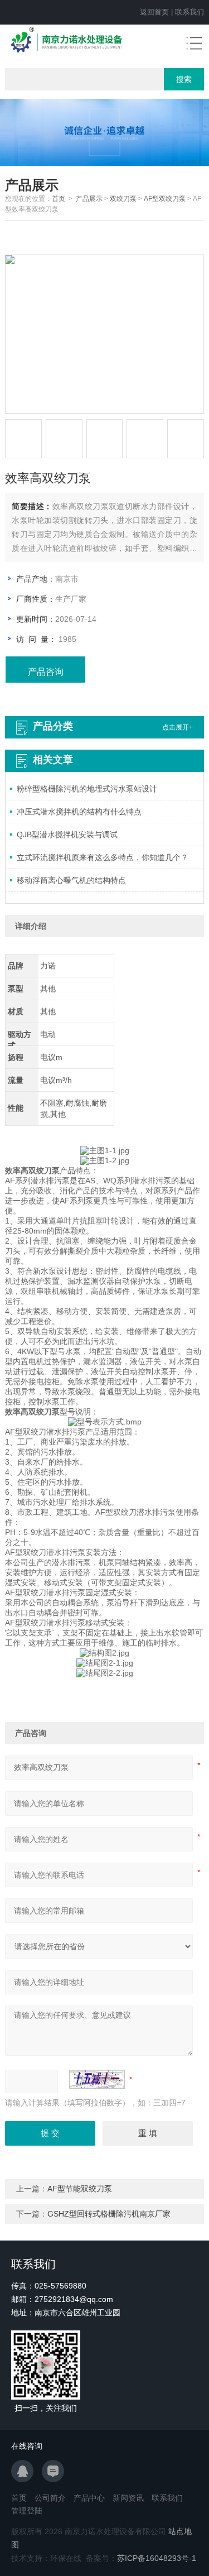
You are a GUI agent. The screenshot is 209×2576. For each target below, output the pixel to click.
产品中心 (89, 2498)
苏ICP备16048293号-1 (157, 2558)
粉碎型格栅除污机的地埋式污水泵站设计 (87, 789)
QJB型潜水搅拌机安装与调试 (67, 834)
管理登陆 (27, 2511)
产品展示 (89, 199)
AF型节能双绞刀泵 (80, 2189)
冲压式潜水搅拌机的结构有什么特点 (79, 812)
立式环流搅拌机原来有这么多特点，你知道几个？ (103, 857)
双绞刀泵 (123, 199)
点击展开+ (178, 727)
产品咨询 (46, 672)
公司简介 (50, 2498)
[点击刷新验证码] (97, 2079)
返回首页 (154, 12)
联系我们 (189, 12)
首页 (59, 199)
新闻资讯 (128, 2498)
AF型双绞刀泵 (165, 199)
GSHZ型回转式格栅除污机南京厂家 (109, 2214)
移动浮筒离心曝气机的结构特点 (71, 880)
